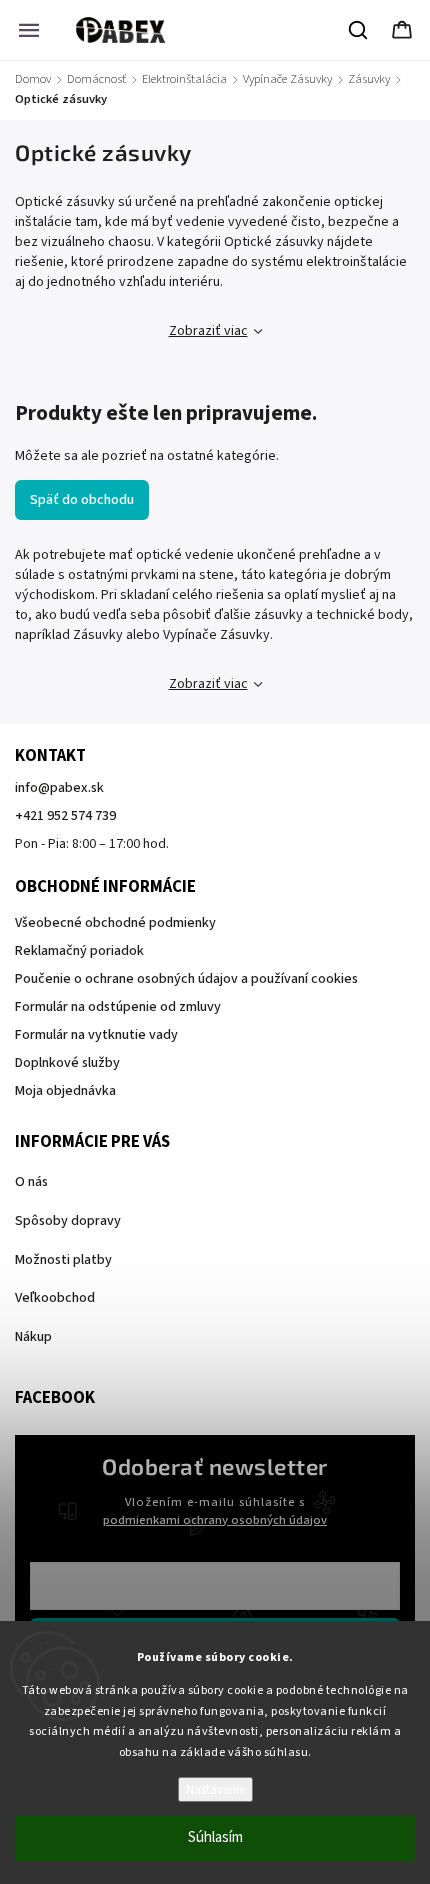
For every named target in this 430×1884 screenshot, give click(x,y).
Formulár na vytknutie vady (96, 1035)
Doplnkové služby (67, 1063)
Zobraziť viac (208, 331)
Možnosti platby (63, 1260)
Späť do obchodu (82, 500)
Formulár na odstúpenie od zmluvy (118, 1007)
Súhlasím (215, 1837)
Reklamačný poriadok (79, 951)
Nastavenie (215, 1789)
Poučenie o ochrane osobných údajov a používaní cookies (186, 979)
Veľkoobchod (55, 1298)
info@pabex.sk (59, 788)
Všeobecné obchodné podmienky (115, 923)
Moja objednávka (65, 1091)
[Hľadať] (359, 30)
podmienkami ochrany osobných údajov (215, 1520)
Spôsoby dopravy (68, 1221)
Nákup (33, 1337)
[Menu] (29, 30)
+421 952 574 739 (65, 816)
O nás (31, 1182)
